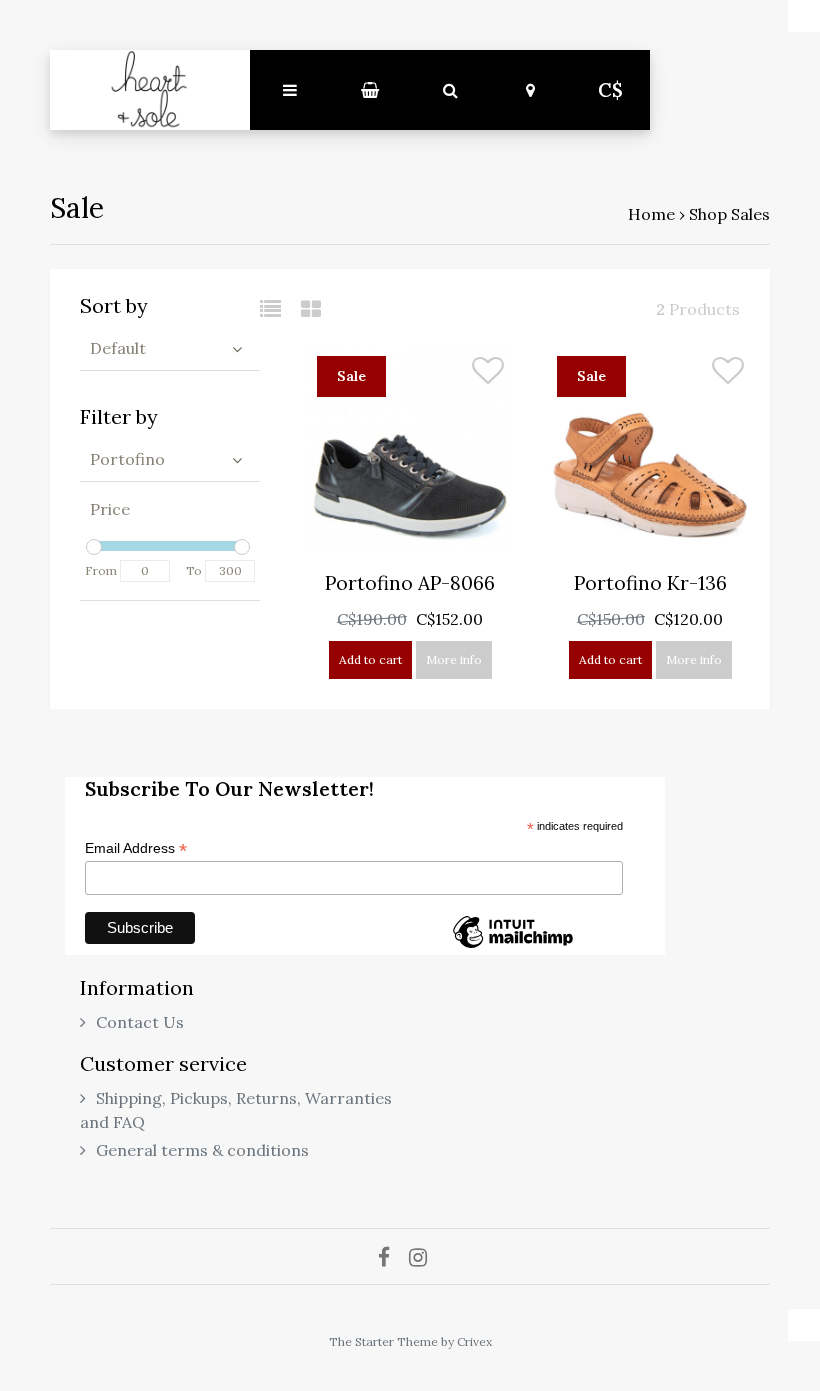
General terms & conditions (202, 1150)
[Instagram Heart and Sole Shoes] (425, 1257)
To (194, 570)
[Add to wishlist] (488, 375)
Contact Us (140, 1022)
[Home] (150, 90)
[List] (278, 309)
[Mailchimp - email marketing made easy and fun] (513, 947)
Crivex (474, 1341)
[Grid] (311, 309)
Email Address (136, 848)
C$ (610, 90)
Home (651, 214)
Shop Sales (729, 214)
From (101, 570)
